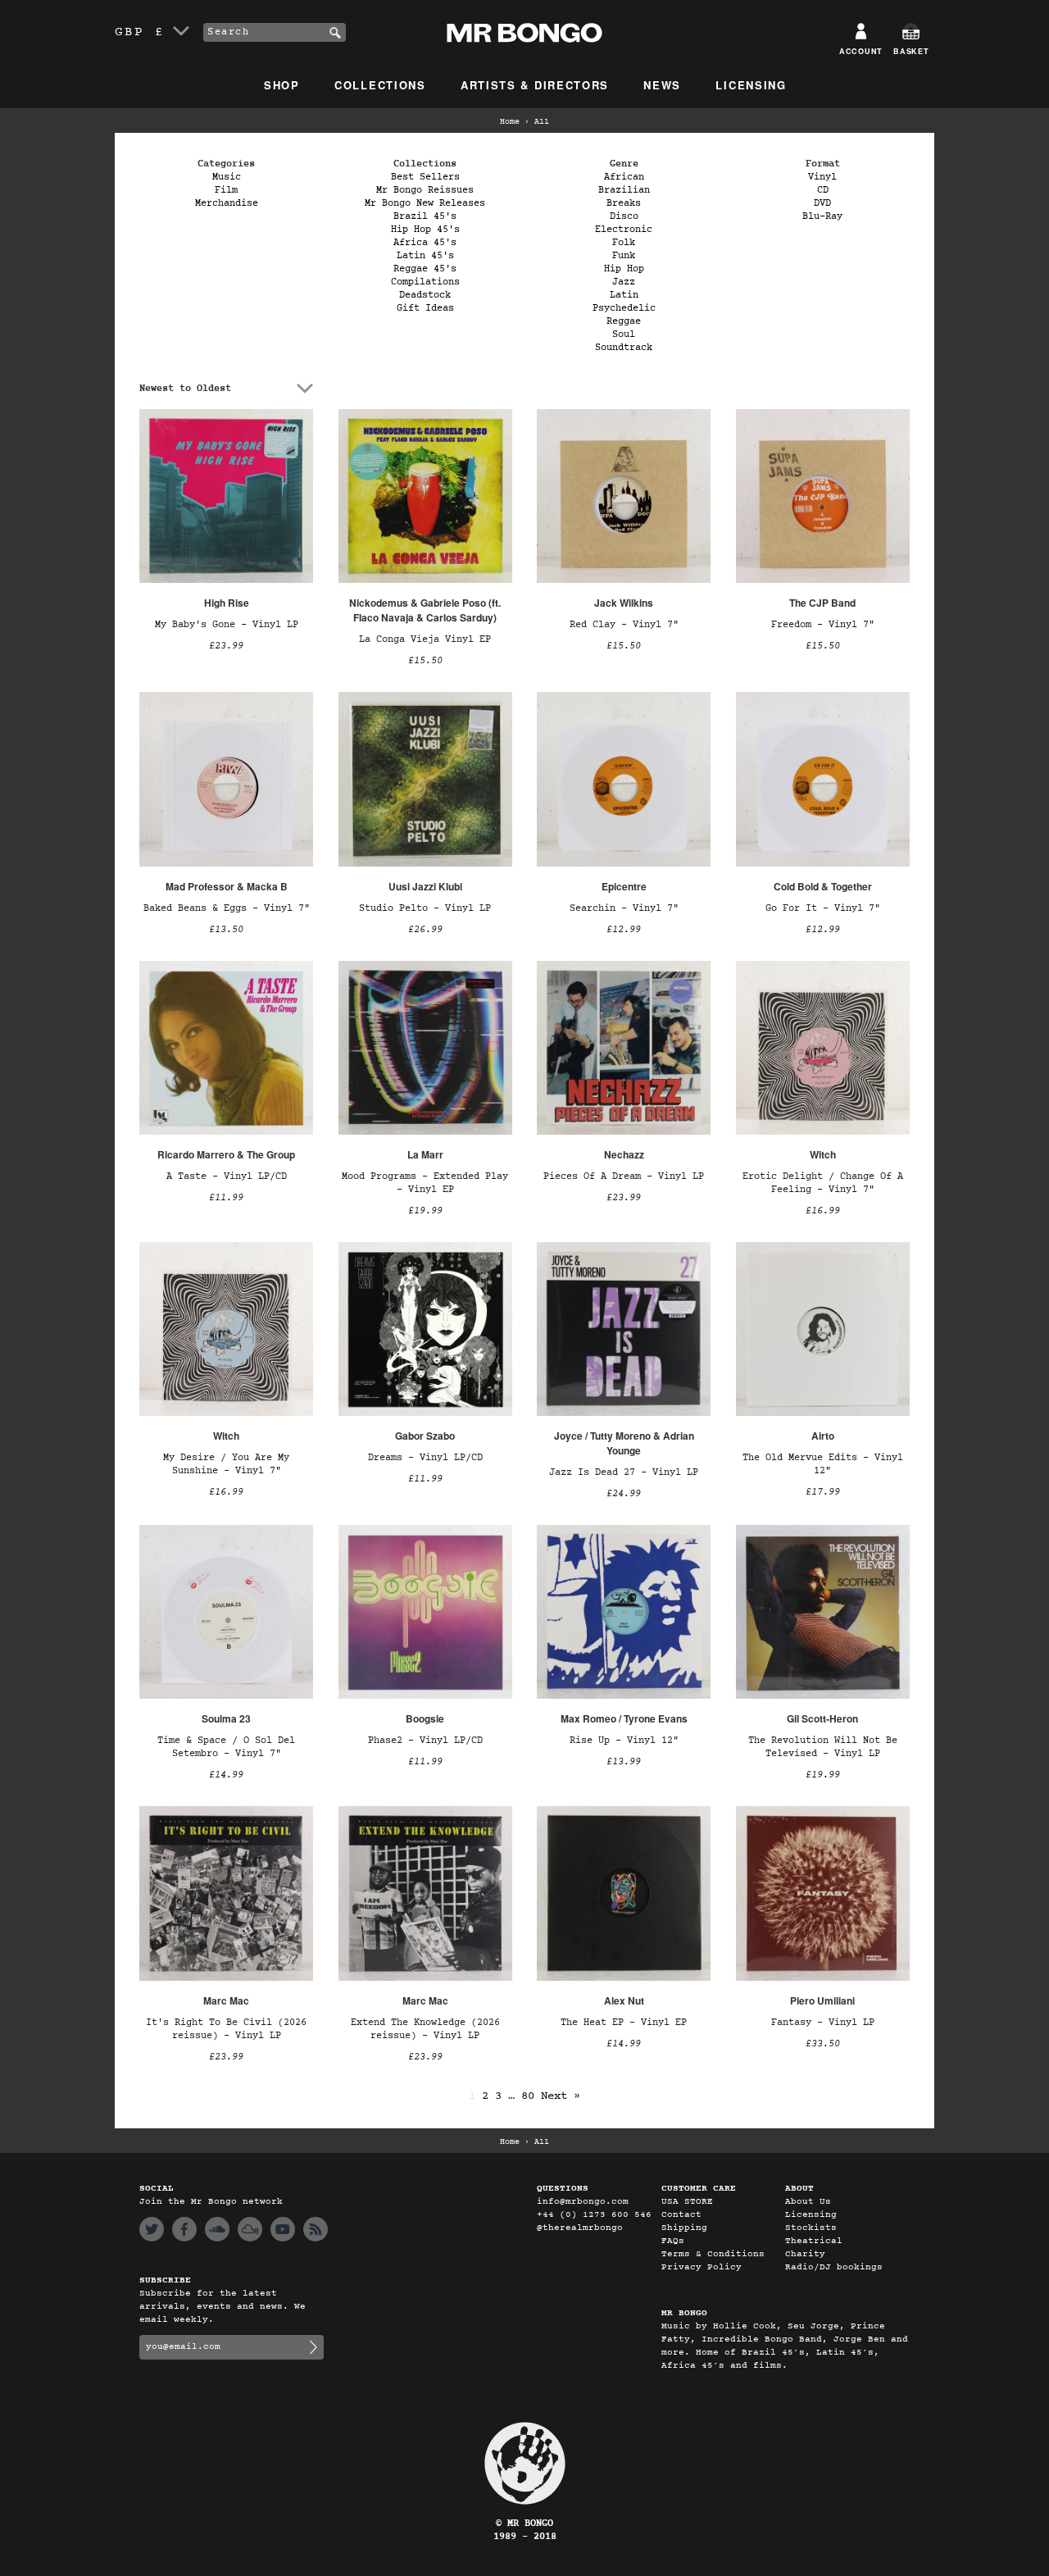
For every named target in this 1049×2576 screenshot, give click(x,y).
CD (823, 190)
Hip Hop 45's (425, 230)
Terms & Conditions (713, 2254)
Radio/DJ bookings (834, 2267)
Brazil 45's (425, 216)
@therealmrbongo (580, 2228)
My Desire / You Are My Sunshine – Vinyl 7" (226, 1464)
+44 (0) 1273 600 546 (594, 2215)
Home (510, 122)
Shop (282, 85)
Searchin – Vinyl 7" (624, 908)
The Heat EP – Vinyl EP (624, 2023)
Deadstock (425, 295)
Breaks (624, 203)
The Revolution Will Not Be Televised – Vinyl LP (823, 1747)
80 (528, 2096)
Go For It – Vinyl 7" (823, 908)
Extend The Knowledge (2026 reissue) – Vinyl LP (425, 2029)
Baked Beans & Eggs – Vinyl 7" (227, 908)
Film (226, 190)
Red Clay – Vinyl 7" (624, 625)
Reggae (624, 321)
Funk (624, 256)
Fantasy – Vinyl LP (823, 2023)
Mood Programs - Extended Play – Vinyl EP (425, 1183)
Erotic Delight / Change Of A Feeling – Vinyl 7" (823, 1183)
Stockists (811, 2228)
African (624, 177)
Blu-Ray (822, 216)
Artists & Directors (535, 85)
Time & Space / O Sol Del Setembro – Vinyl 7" (226, 1747)
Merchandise (227, 203)
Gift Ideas (425, 308)
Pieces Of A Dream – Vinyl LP (624, 1176)
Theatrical (814, 2241)
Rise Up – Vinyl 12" (624, 1741)
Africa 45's (425, 243)
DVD (822, 203)
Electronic (624, 230)
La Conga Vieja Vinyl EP (425, 639)
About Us (808, 2202)
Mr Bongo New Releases (425, 203)
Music (227, 177)
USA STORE (687, 2202)
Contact (681, 2215)
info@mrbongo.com (583, 2202)
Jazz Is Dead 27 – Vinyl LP (624, 1472)
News (662, 85)
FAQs (673, 2241)
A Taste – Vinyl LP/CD (227, 1176)
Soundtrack (624, 348)
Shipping (684, 2228)
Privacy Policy (702, 2267)
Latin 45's (425, 256)
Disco (624, 216)
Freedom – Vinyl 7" (823, 625)
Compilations (425, 282)
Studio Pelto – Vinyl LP (425, 908)
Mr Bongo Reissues (425, 190)
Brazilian (624, 190)
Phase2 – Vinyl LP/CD (425, 1741)
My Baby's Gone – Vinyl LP (227, 625)
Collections (380, 85)
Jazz (624, 282)
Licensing (751, 85)
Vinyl (822, 177)
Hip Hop (624, 269)
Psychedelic (624, 308)
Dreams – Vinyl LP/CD (425, 1458)
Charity (805, 2254)
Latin (624, 295)
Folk (624, 243)
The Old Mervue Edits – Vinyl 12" (823, 1464)
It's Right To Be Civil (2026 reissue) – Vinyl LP (226, 2029)
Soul (624, 335)
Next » (561, 2096)
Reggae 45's (425, 269)
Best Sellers (425, 177)
